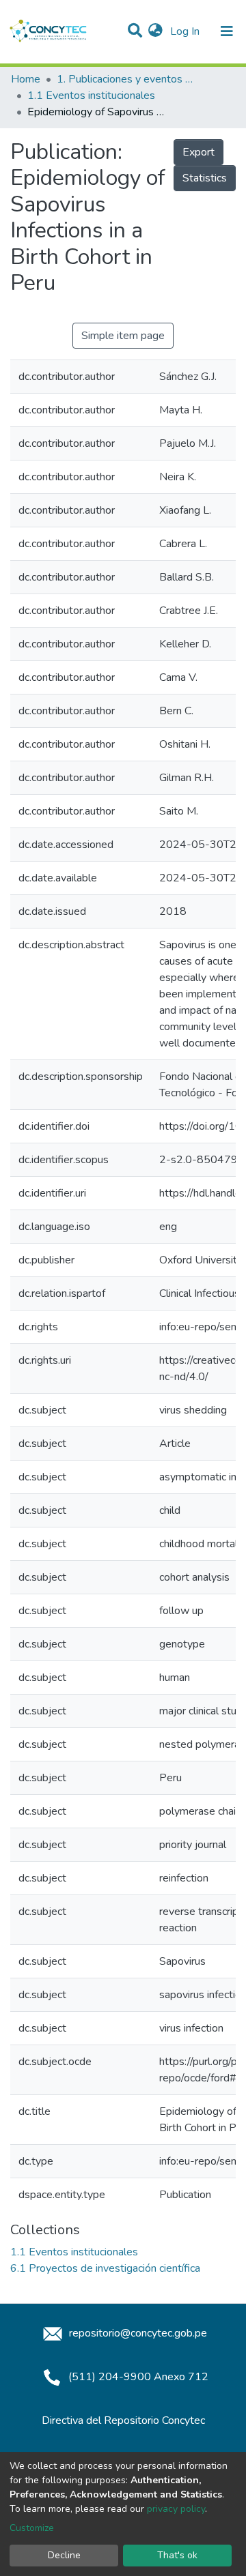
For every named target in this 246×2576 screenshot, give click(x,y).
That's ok (177, 2555)
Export (199, 152)
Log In (186, 31)
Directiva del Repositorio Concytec (123, 2420)
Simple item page (123, 336)
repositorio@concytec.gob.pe (137, 2333)
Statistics (205, 178)
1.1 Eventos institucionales (91, 96)
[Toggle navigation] (227, 31)
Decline (64, 2555)
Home (26, 79)
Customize (32, 2528)
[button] (155, 31)
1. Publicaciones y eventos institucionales (125, 79)
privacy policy (176, 2509)
